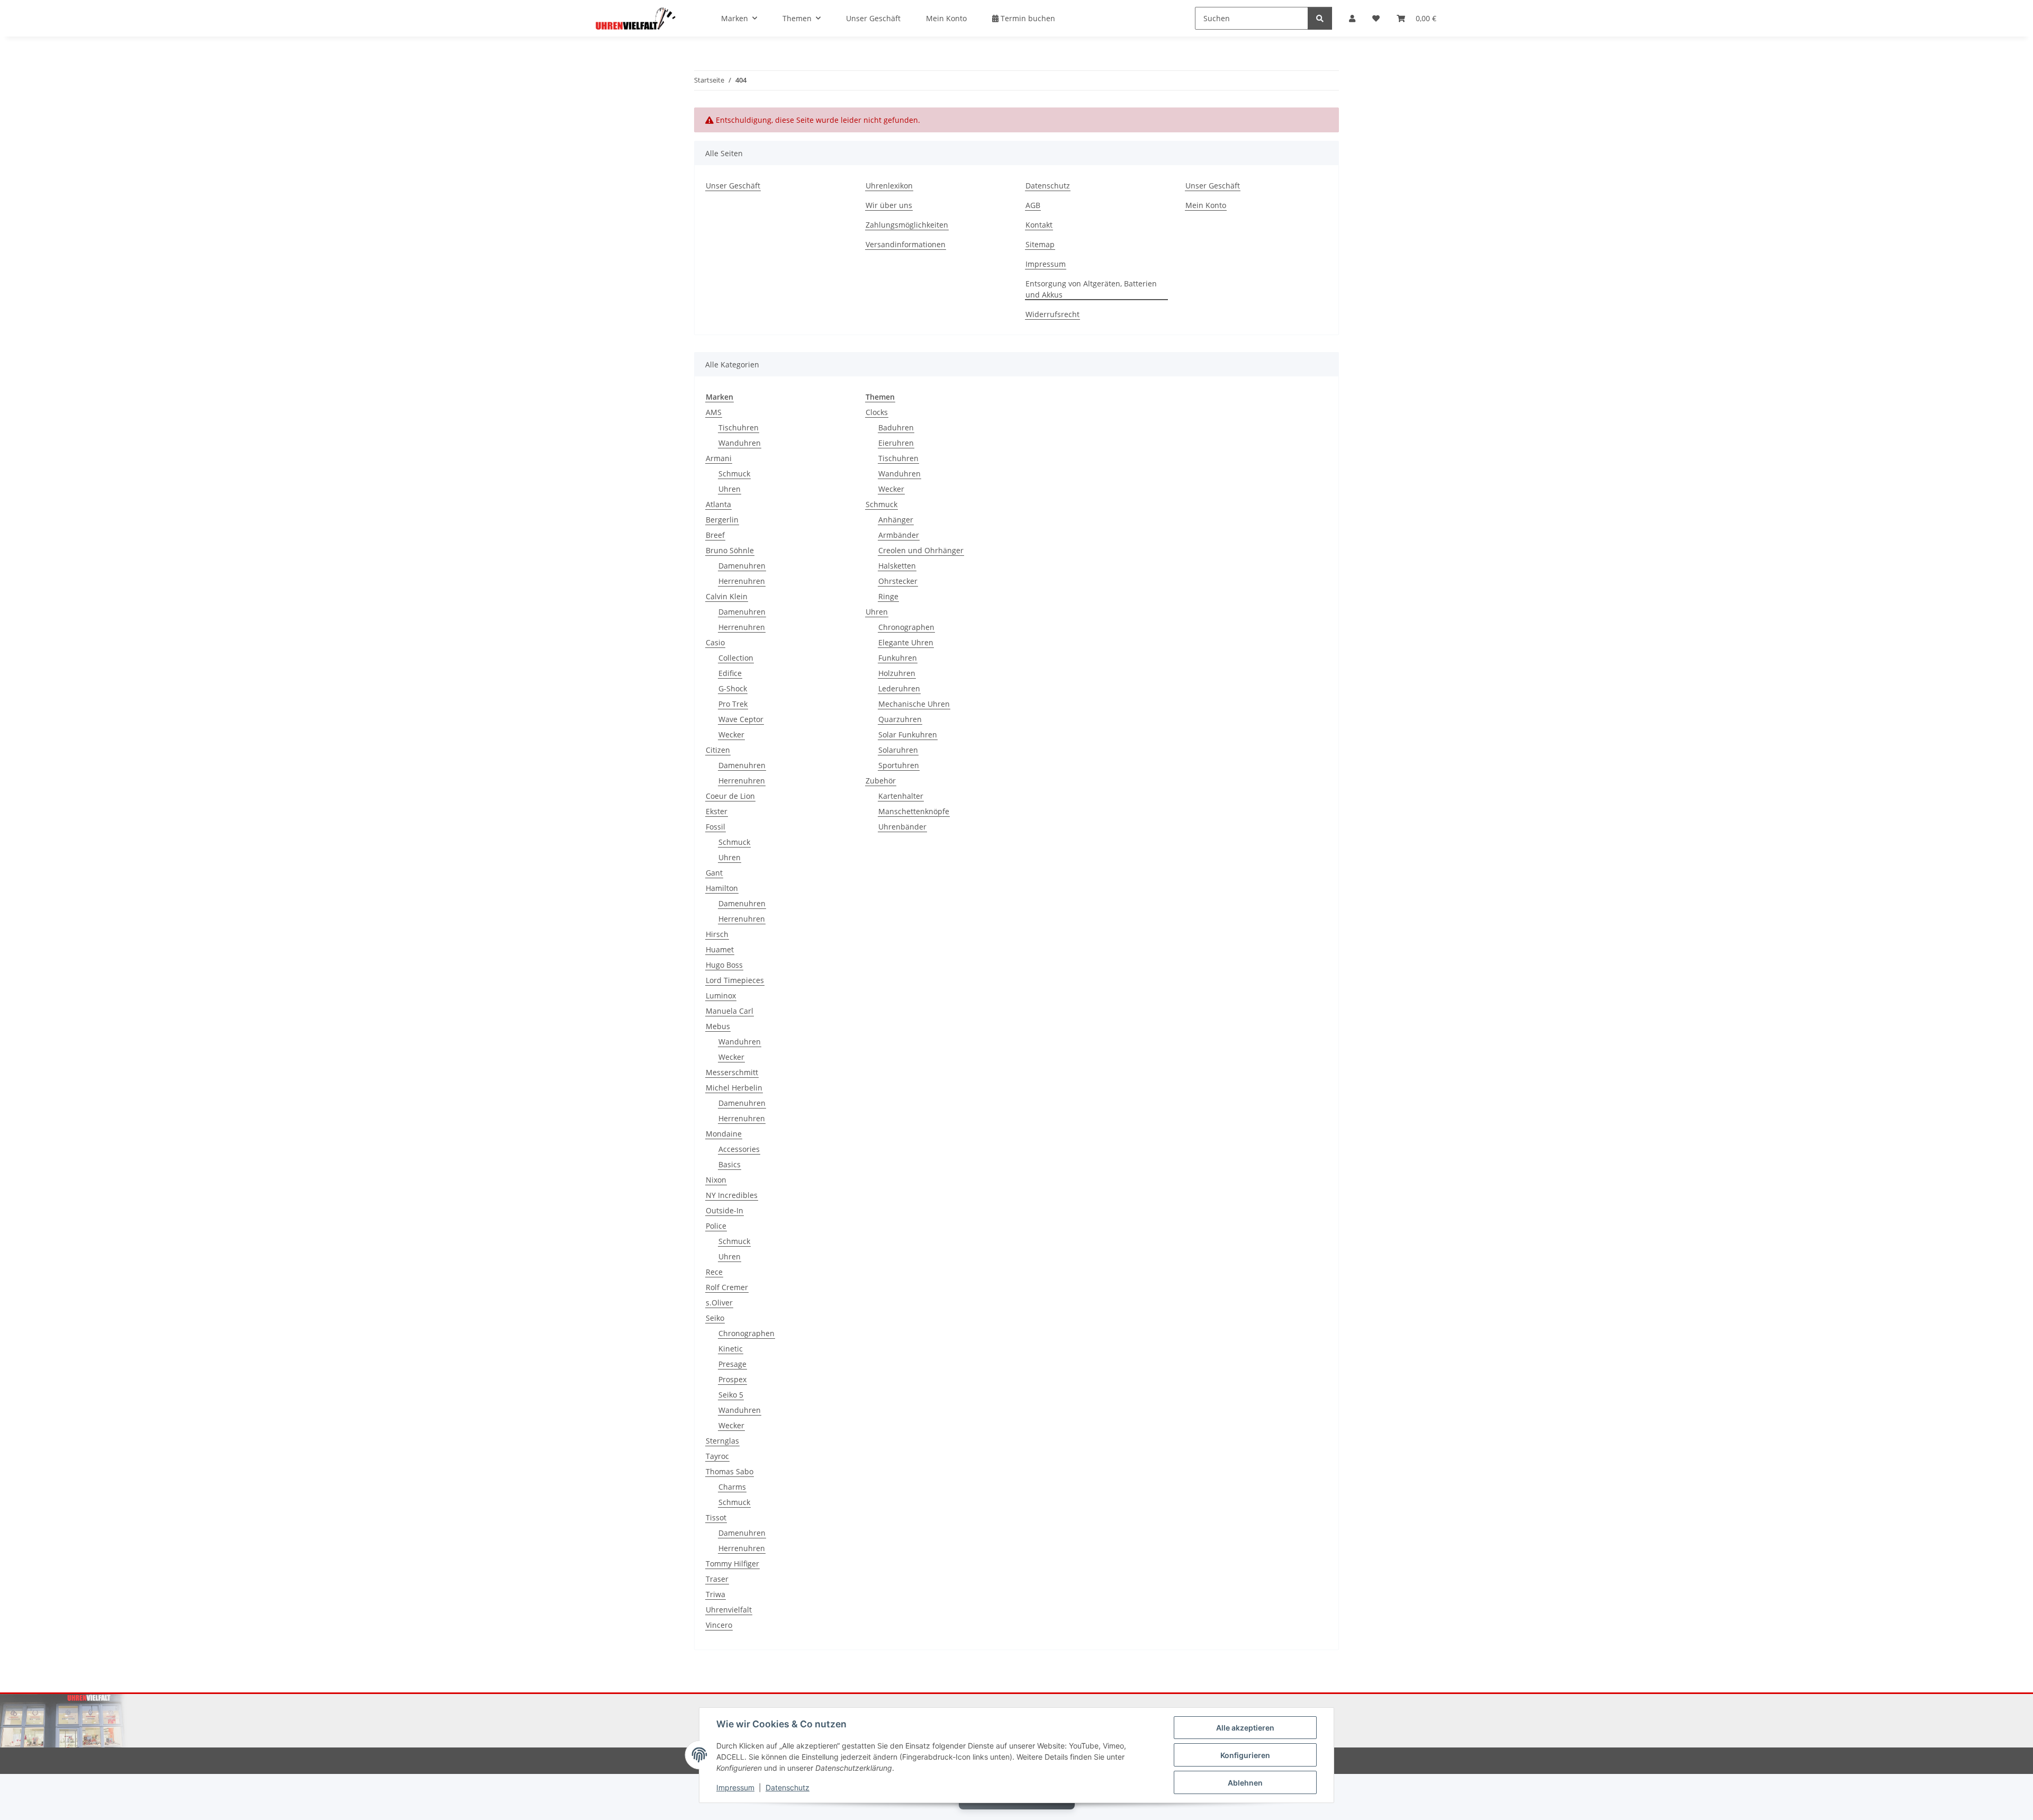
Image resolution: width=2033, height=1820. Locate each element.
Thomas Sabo (730, 1471)
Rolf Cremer (727, 1287)
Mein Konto (946, 18)
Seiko (715, 1318)
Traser (717, 1579)
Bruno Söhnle (730, 550)
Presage (732, 1364)
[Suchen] (1320, 18)
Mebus (718, 1026)
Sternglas (722, 1441)
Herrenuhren (742, 581)
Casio (715, 642)
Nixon (716, 1180)
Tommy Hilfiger (732, 1564)
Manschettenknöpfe (914, 811)
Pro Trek (733, 704)
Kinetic (731, 1349)
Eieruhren (896, 443)
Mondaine (724, 1134)
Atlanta (718, 504)
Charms (732, 1487)
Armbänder (899, 535)
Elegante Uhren (906, 642)
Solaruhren (898, 750)
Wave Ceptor (741, 719)
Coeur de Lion (730, 796)
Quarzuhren (900, 719)
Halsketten (897, 566)
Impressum (735, 1787)
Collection (736, 658)
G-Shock (733, 688)
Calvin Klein (727, 596)
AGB (1033, 205)
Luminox (721, 995)
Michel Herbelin (734, 1088)
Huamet (720, 949)
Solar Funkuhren (908, 735)
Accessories (739, 1149)
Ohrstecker (898, 581)
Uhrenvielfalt (729, 1610)
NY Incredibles (732, 1195)
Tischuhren (739, 427)
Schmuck (734, 474)
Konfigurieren (1245, 1755)
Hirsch (717, 934)
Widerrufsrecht (1053, 314)
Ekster (717, 811)
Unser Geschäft (873, 18)
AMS (714, 412)
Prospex (732, 1379)
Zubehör (881, 781)
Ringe (888, 596)
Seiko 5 (731, 1395)
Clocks (877, 412)
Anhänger (896, 520)
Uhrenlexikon (889, 186)
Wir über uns (889, 205)
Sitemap (1040, 244)
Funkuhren (898, 658)
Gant (714, 873)
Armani (719, 458)
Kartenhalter (901, 796)
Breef (715, 535)
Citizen (718, 750)
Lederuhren (899, 688)
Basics (730, 1164)
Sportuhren (899, 765)
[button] (1352, 18)
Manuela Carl (730, 1011)
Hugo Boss (724, 965)
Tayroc (717, 1456)
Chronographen (746, 1333)
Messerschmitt (732, 1072)
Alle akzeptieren (1245, 1728)
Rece (714, 1272)
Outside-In (725, 1210)
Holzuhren (897, 673)
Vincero (719, 1625)
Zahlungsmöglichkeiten (907, 225)
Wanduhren (740, 443)
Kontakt (1039, 225)
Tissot (716, 1517)
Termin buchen (1027, 18)
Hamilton (722, 888)
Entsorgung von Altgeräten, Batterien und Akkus (1091, 289)
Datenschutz (788, 1787)
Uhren (730, 489)
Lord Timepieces (735, 980)
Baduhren (896, 427)
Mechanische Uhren (914, 704)
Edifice (730, 673)
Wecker (731, 735)
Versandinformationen (906, 244)
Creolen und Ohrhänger (921, 550)
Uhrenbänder (902, 827)
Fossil (716, 827)
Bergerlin (722, 520)
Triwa (716, 1594)
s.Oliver (719, 1303)
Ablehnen (1245, 1783)
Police (716, 1226)
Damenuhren (742, 566)
